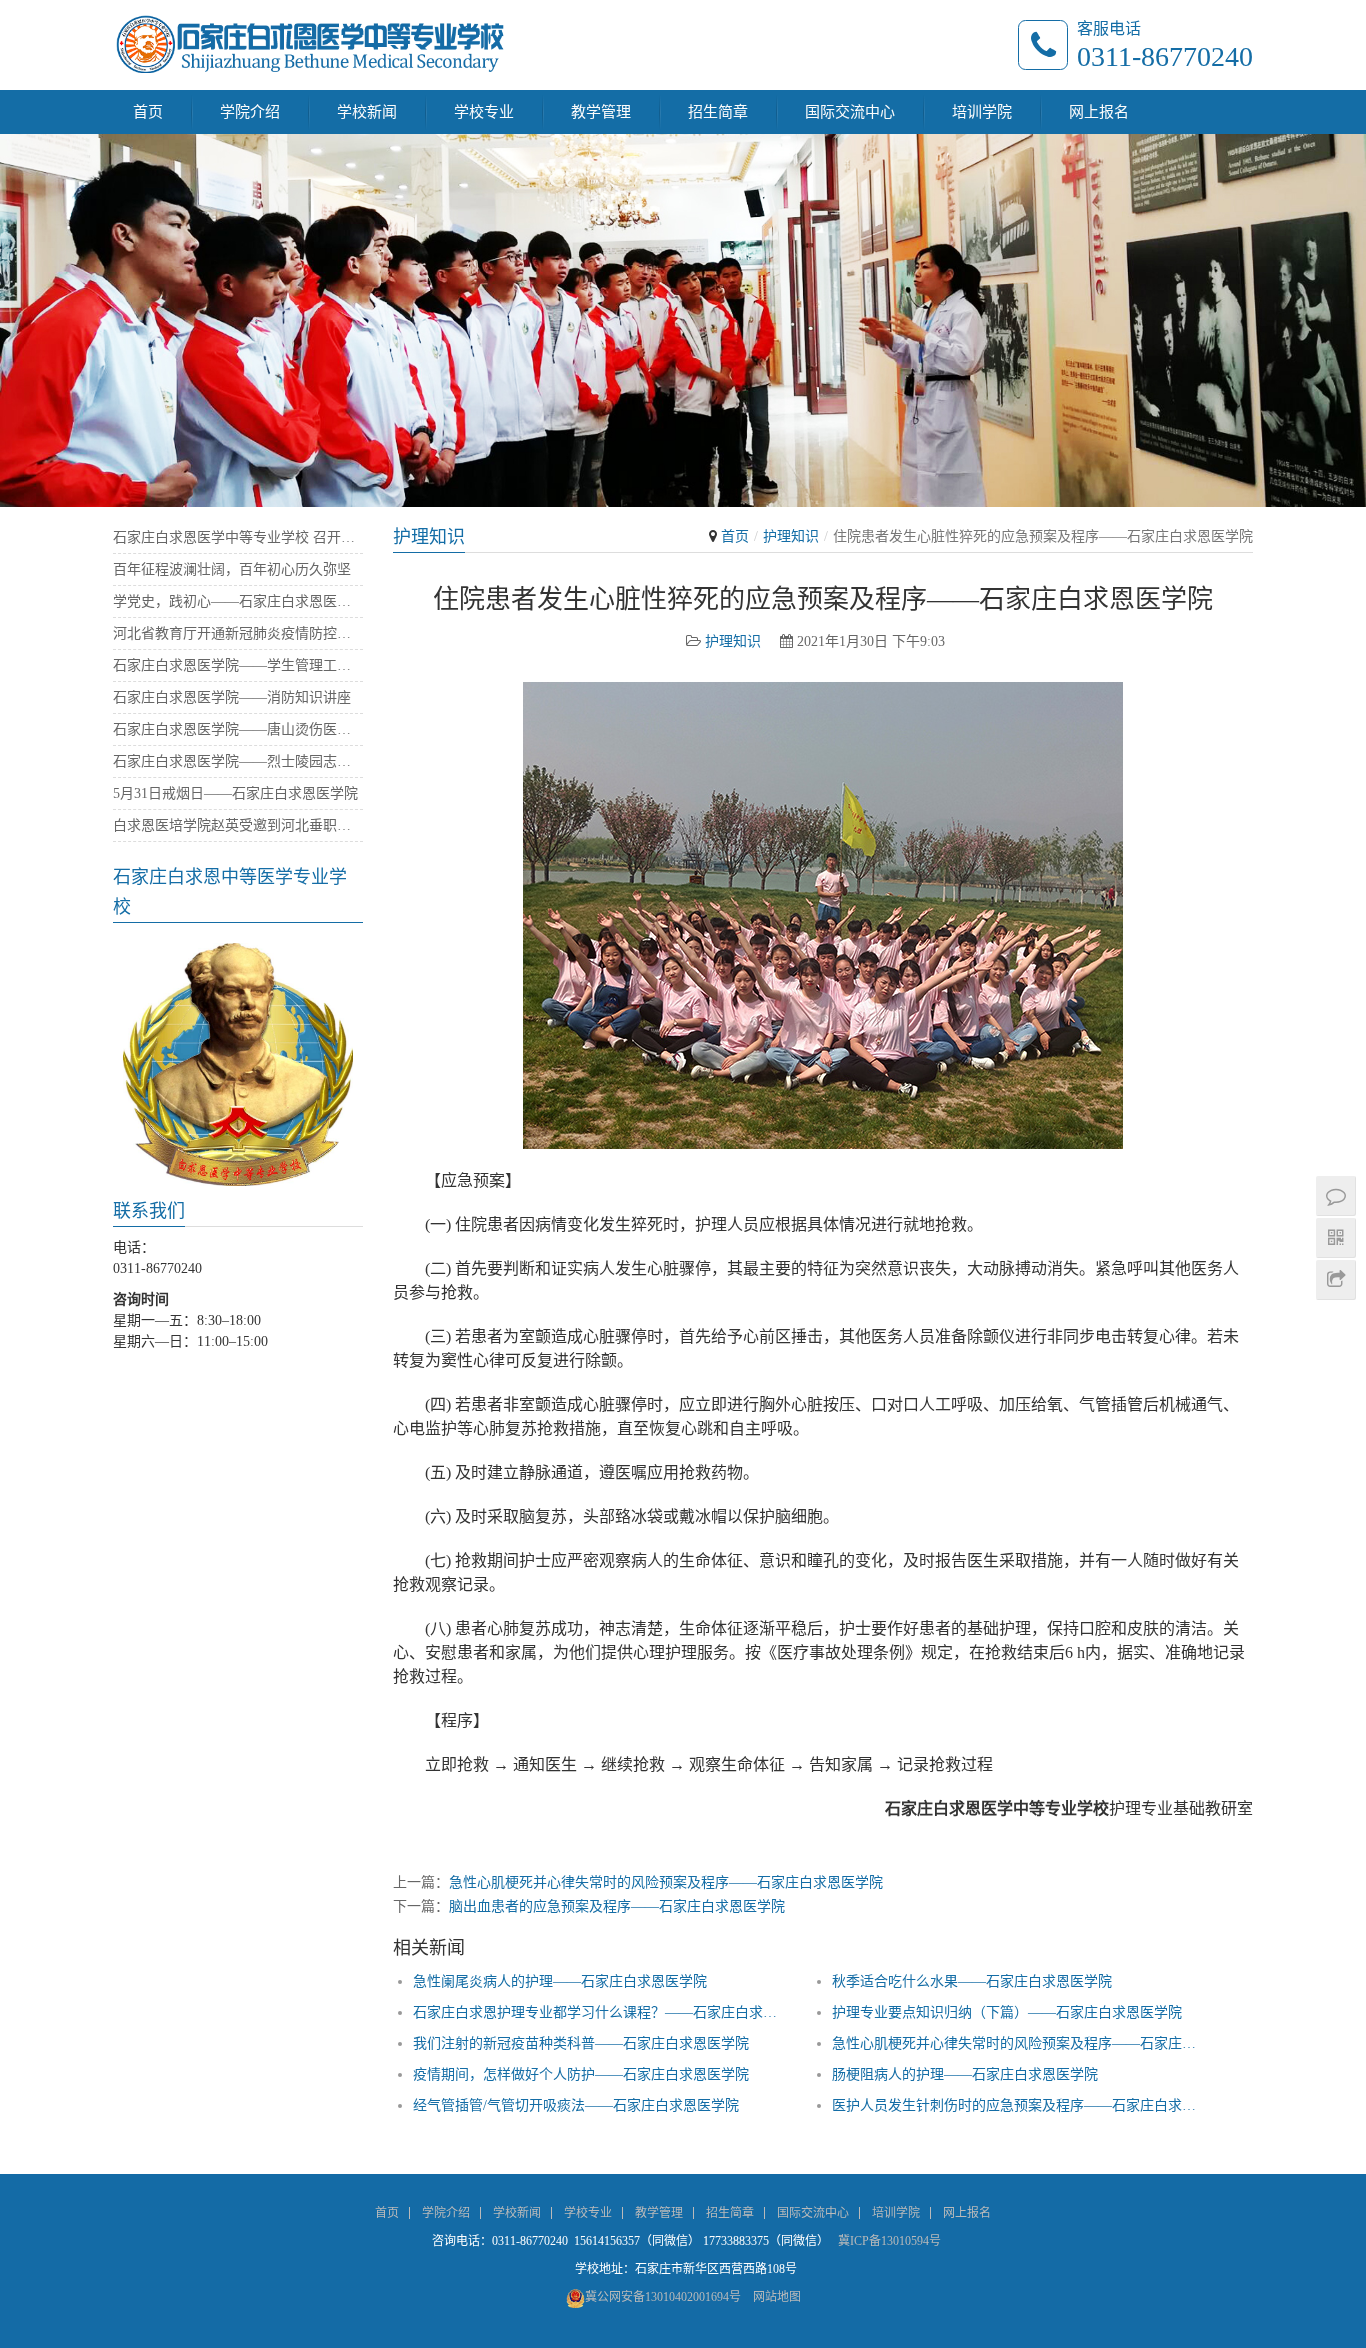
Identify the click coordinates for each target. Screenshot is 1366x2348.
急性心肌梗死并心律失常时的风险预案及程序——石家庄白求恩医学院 (666, 1882)
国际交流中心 (850, 112)
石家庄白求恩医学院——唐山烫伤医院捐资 (238, 729)
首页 (148, 112)
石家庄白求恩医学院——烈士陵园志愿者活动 (238, 761)
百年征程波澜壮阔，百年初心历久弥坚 (232, 569)
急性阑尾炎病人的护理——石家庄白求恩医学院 (560, 1981)
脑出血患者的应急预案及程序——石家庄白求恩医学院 (617, 1906)
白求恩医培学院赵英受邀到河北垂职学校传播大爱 (238, 825)
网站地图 (777, 2297)
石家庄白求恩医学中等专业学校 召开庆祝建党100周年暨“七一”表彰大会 (238, 537)
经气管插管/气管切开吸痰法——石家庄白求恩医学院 (576, 2105)
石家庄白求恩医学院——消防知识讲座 (232, 697)
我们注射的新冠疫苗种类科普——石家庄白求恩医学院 (581, 2043)
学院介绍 (250, 112)
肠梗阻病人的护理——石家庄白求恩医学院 (965, 2074)
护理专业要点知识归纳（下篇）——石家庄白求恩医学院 (1007, 2012)
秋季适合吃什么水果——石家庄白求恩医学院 (972, 1981)
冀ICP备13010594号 (889, 2241)
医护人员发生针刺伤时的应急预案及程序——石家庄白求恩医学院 (1016, 2105)
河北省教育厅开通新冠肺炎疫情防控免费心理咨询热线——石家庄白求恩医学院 (238, 633)
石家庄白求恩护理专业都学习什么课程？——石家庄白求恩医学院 (597, 2012)
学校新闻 (367, 112)
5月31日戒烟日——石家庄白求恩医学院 (235, 793)
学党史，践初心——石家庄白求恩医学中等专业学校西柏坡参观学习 (238, 601)
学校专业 (484, 112)
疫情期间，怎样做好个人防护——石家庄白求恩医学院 (581, 2074)
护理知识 (791, 536)
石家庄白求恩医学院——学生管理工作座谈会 (238, 665)
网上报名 (1099, 112)
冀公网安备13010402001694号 (663, 2297)
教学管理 (601, 112)
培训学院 (982, 112)
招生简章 (718, 112)
